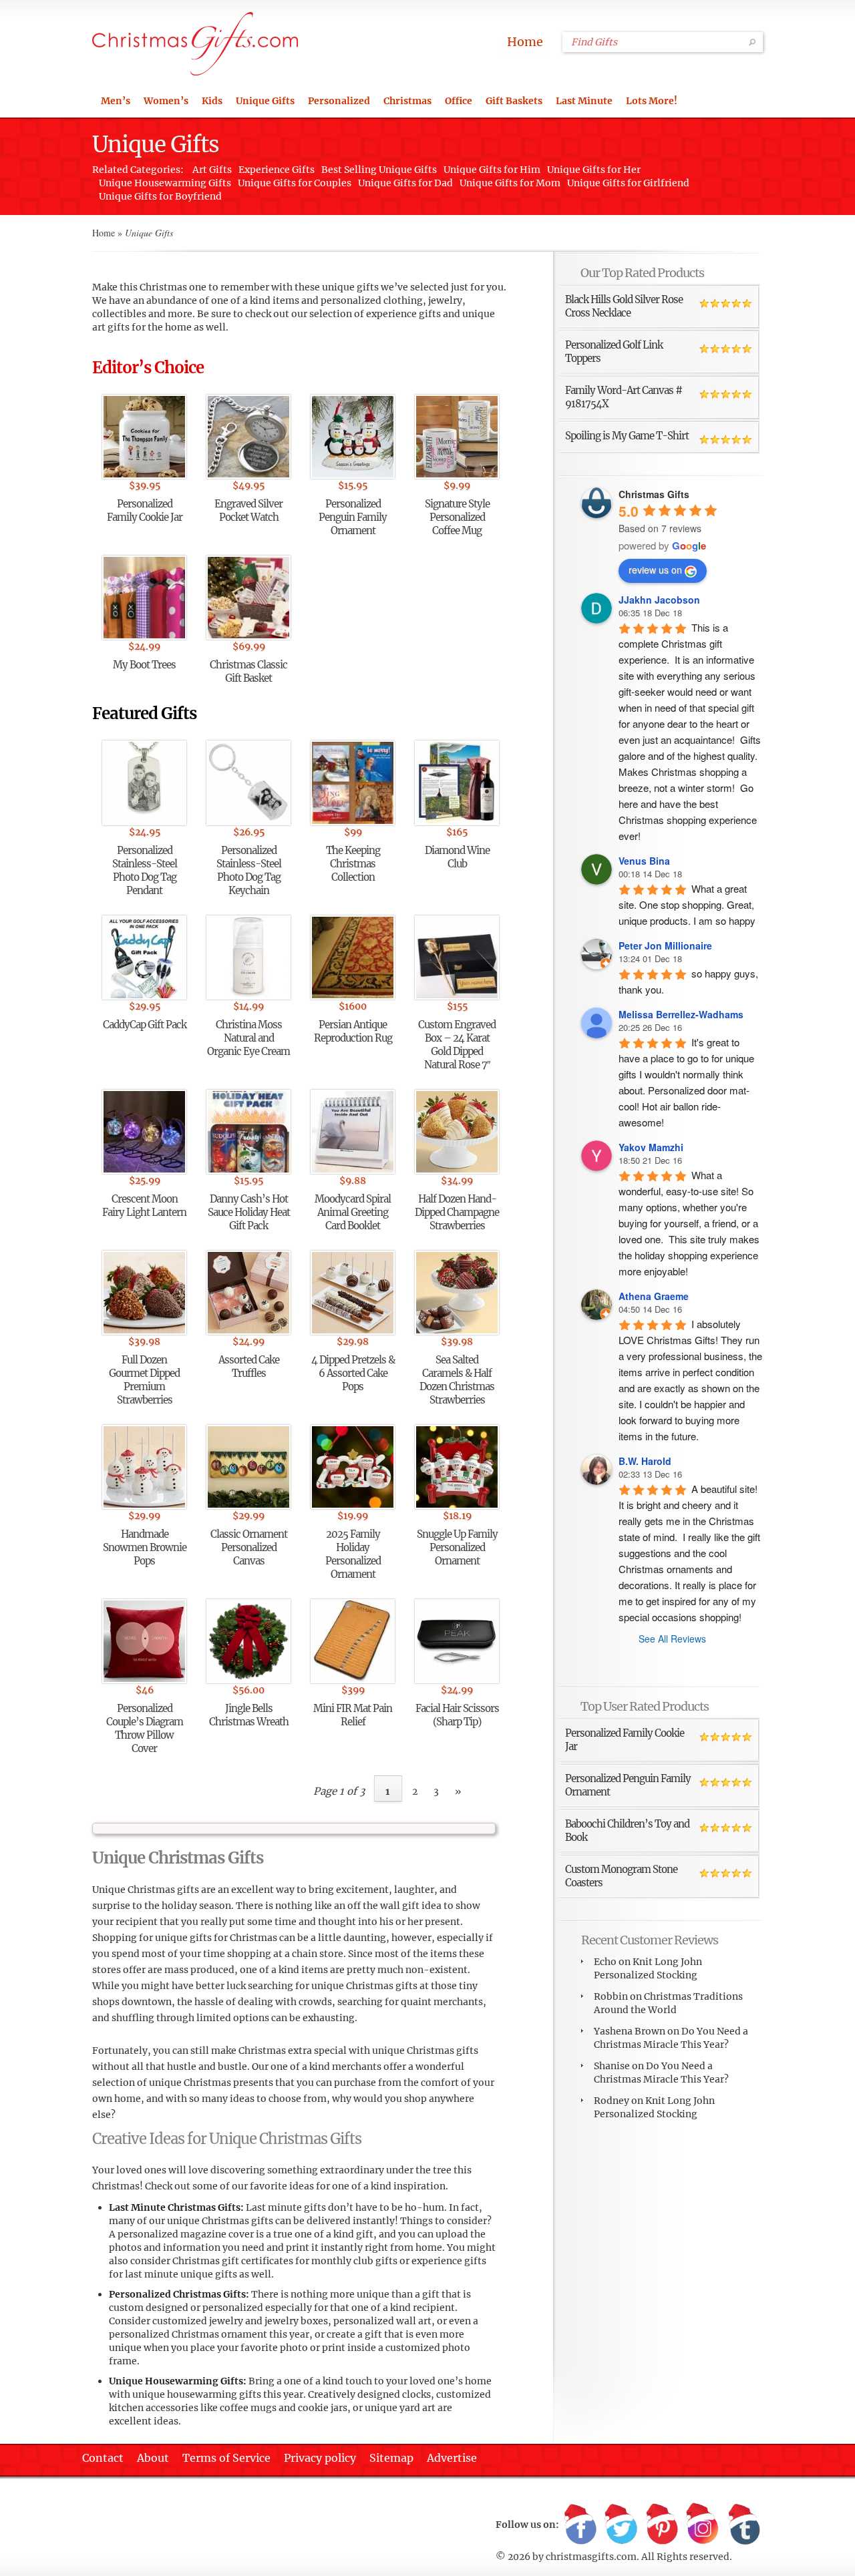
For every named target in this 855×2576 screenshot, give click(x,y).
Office (459, 101)
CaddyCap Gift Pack (145, 1025)
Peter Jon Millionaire (665, 945)
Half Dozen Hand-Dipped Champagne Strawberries (457, 1212)
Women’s (166, 101)
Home (525, 42)
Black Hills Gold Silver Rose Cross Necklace (624, 306)
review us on (655, 570)
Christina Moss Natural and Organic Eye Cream (248, 1038)
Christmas (407, 101)
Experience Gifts (277, 170)
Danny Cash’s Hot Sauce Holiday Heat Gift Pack (249, 1212)
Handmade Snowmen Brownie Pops (145, 1547)
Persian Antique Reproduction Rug (353, 1031)
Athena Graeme (654, 1296)
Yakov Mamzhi (651, 1147)
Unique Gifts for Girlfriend (628, 183)
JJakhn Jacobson (659, 600)
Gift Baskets (514, 101)
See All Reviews (672, 1639)
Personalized (339, 101)
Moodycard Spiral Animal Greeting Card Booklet (353, 1212)
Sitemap (391, 2458)
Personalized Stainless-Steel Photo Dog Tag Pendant (145, 870)
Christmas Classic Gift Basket (248, 671)
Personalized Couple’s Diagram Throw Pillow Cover (145, 1728)
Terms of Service (226, 2458)
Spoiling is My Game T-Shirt (627, 436)
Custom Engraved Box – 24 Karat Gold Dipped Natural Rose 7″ (457, 1045)
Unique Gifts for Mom (510, 183)
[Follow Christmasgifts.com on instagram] (703, 2525)
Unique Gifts (265, 101)
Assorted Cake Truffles (249, 1366)
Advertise (452, 2458)
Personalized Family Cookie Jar (145, 510)
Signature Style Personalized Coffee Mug (457, 517)
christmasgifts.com (591, 2557)
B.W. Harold (645, 1461)
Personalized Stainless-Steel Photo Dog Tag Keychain (249, 870)
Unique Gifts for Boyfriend (160, 196)
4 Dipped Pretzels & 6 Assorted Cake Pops (353, 1373)
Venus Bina (644, 861)
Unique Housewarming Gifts (165, 183)
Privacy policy (320, 2458)
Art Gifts (212, 170)
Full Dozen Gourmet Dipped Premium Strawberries (144, 1380)
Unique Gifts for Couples (295, 183)
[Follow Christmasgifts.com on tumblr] (743, 2525)
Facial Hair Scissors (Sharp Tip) (457, 1715)
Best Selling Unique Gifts (379, 170)
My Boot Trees (144, 665)
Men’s (116, 101)
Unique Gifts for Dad (405, 183)
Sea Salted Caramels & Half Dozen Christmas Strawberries (457, 1380)
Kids (212, 101)
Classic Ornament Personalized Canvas (249, 1547)
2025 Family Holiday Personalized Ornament (353, 1554)
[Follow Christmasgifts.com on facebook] (580, 2525)
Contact (103, 2458)
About (153, 2458)
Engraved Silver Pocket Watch (248, 510)
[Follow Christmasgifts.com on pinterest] (662, 2525)
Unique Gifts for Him (492, 170)
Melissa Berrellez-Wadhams (681, 1014)
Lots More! (652, 101)
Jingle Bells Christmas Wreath (249, 1715)
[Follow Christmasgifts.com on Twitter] (621, 2525)
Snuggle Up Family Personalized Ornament (457, 1547)
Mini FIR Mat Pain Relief (353, 1715)
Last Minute (584, 101)
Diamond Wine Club (457, 857)
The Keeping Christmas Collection (353, 864)
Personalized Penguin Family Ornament (353, 517)
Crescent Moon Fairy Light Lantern (144, 1206)
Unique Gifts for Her (594, 170)
